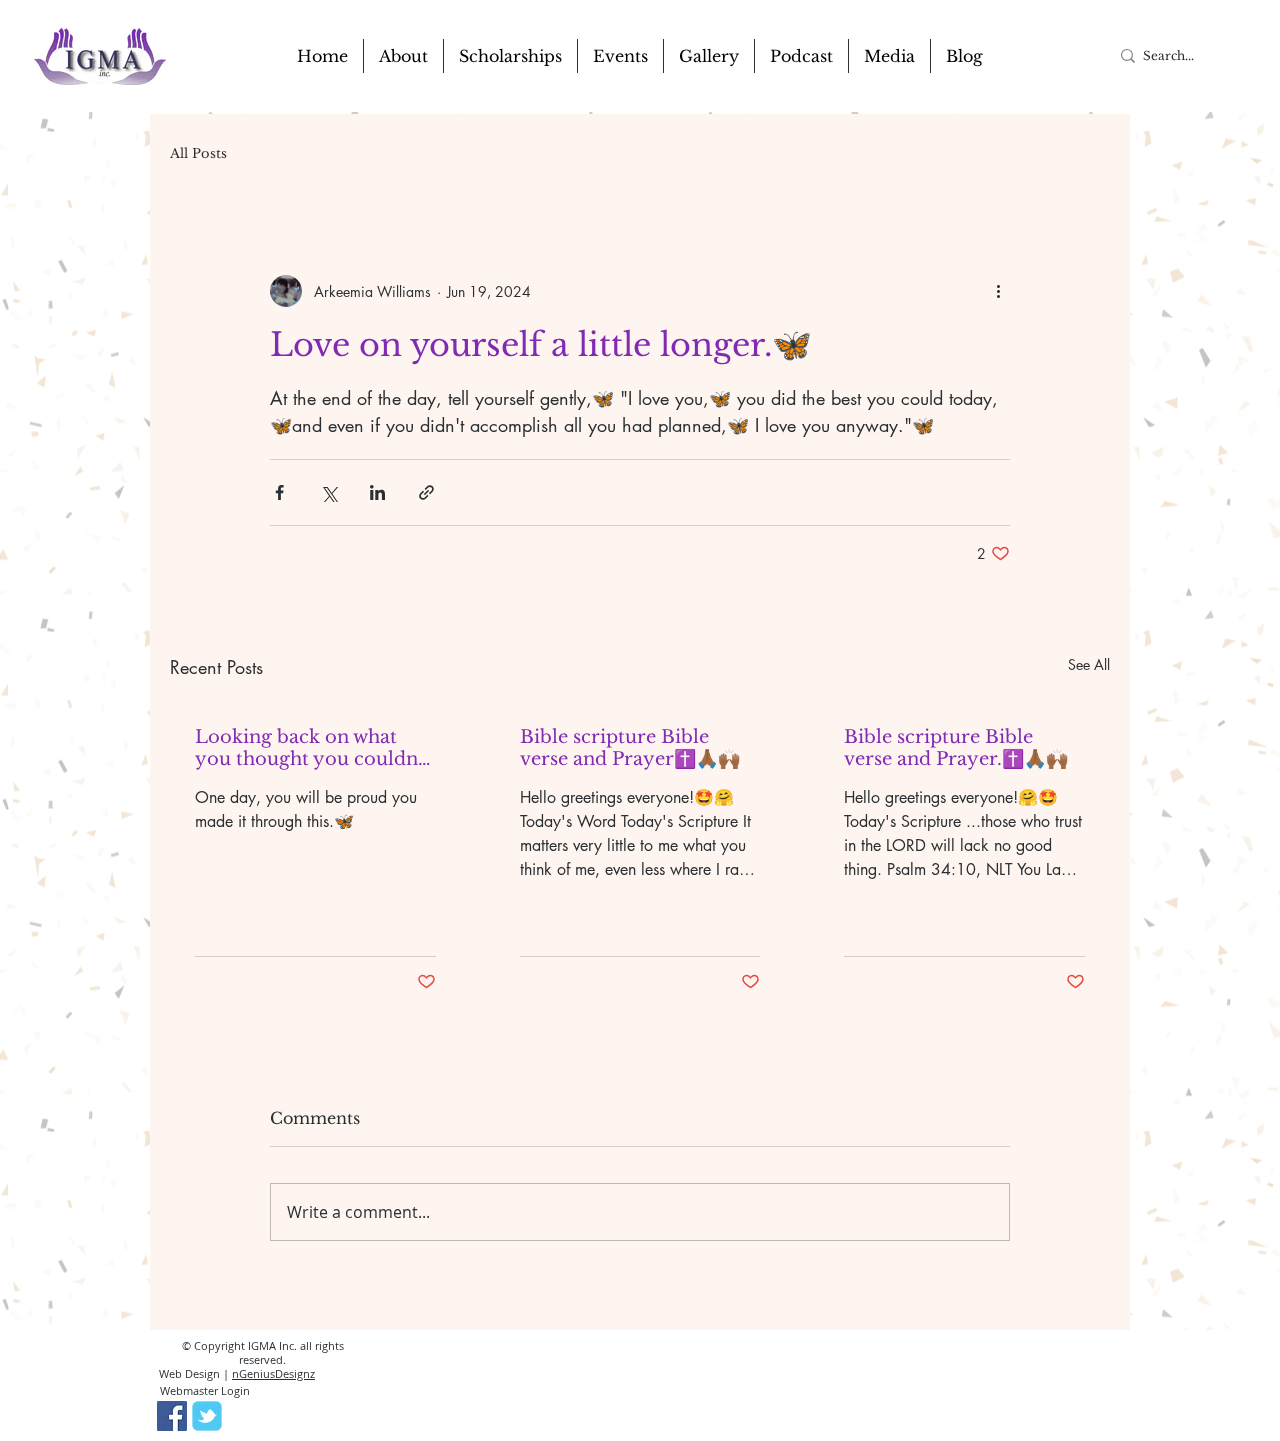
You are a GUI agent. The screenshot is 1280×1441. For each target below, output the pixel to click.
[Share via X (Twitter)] (328, 492)
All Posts (198, 154)
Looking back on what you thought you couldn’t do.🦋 (312, 748)
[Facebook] (172, 1416)
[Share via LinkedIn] (377, 492)
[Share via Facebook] (279, 492)
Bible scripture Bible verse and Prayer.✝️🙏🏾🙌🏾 (956, 748)
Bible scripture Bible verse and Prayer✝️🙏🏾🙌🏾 (630, 748)
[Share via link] (426, 492)
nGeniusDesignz (273, 1373)
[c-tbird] (207, 1416)
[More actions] (998, 291)
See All (1089, 664)
